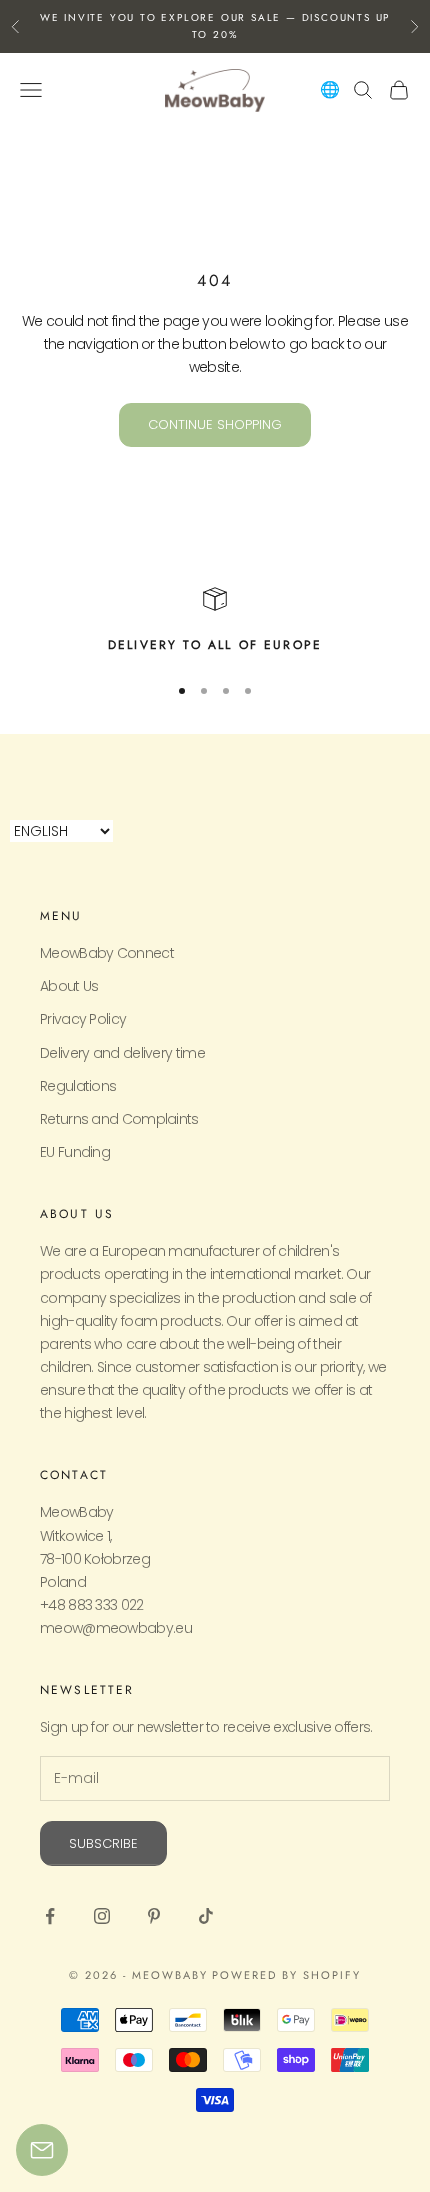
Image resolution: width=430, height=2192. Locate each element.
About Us (69, 986)
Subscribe (103, 1843)
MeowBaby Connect (107, 953)
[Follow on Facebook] (50, 1916)
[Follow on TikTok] (206, 1916)
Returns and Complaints (119, 1119)
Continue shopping (215, 424)
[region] (215, 621)
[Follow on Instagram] (102, 1916)
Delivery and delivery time (122, 1053)
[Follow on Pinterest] (154, 1916)
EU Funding (75, 1152)
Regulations (78, 1086)
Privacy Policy (83, 1019)
